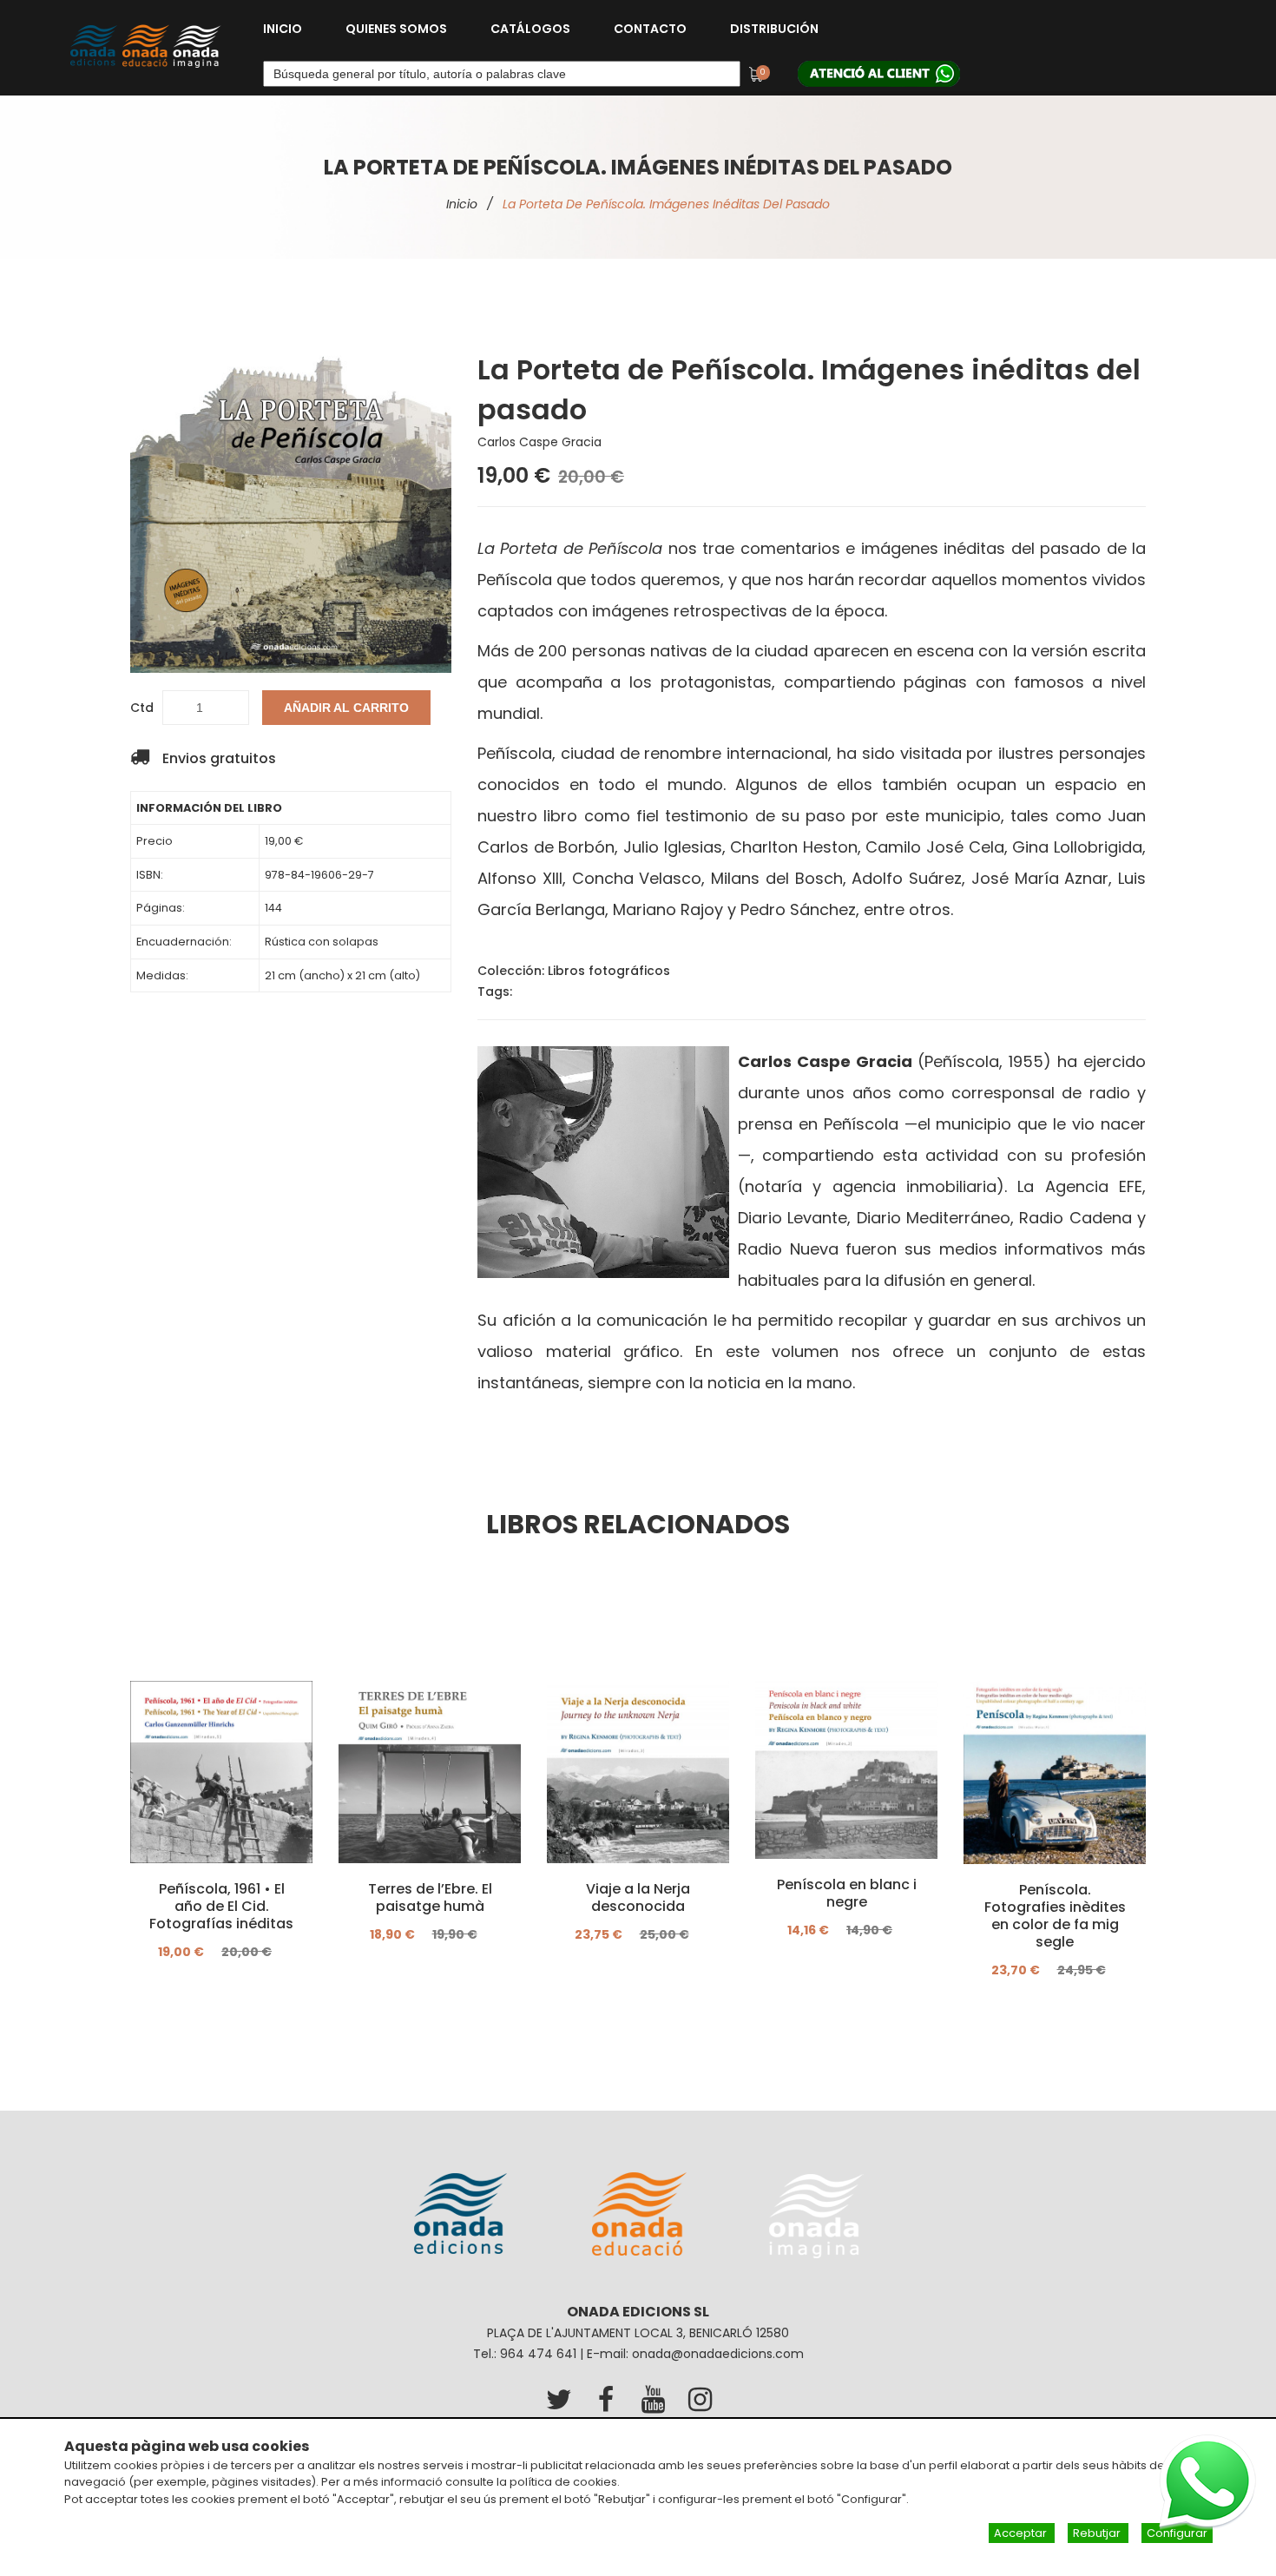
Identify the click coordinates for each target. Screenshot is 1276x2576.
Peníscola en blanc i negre (847, 1894)
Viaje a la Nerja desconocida (638, 1898)
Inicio (283, 29)
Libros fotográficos (609, 971)
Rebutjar (1098, 2533)
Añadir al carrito (346, 708)
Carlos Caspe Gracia (539, 442)
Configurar (1177, 2533)
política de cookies (563, 2482)
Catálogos (530, 29)
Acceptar (1022, 2533)
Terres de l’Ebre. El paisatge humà (430, 1898)
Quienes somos (396, 29)
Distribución (774, 29)
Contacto (650, 29)
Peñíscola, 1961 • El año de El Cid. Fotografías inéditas (221, 1907)
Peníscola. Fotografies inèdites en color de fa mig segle (1055, 1916)
